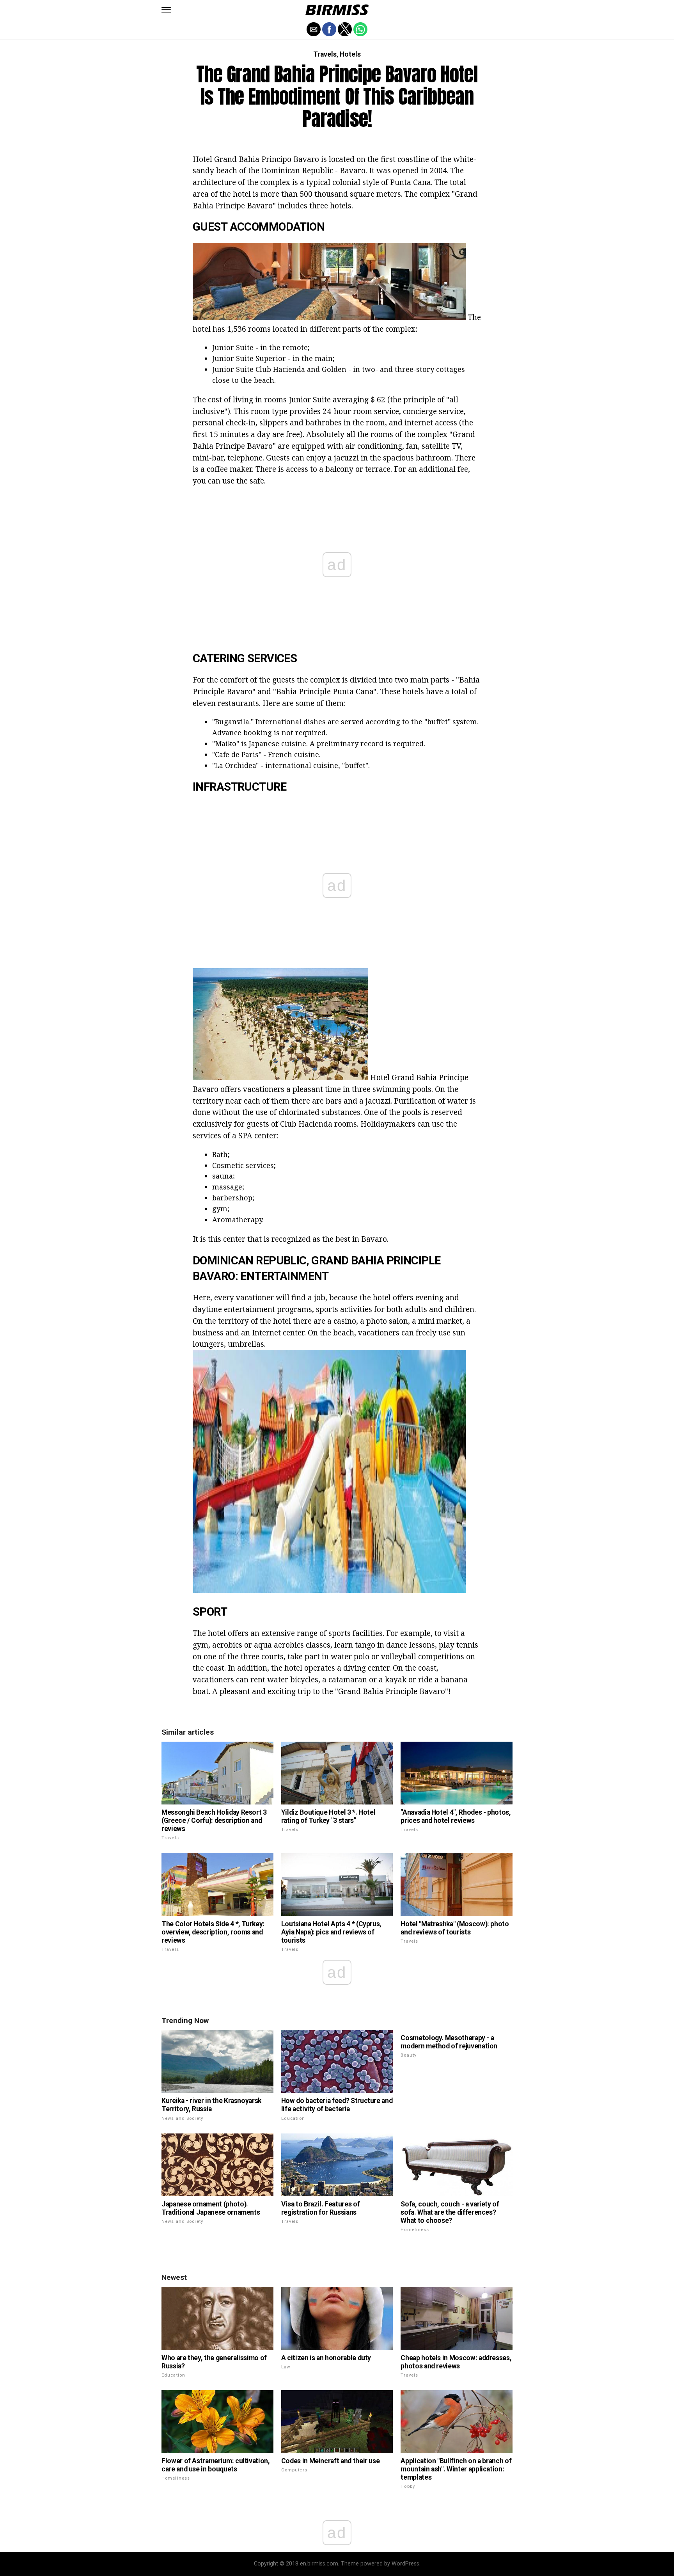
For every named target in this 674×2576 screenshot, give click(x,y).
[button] (166, 10)
